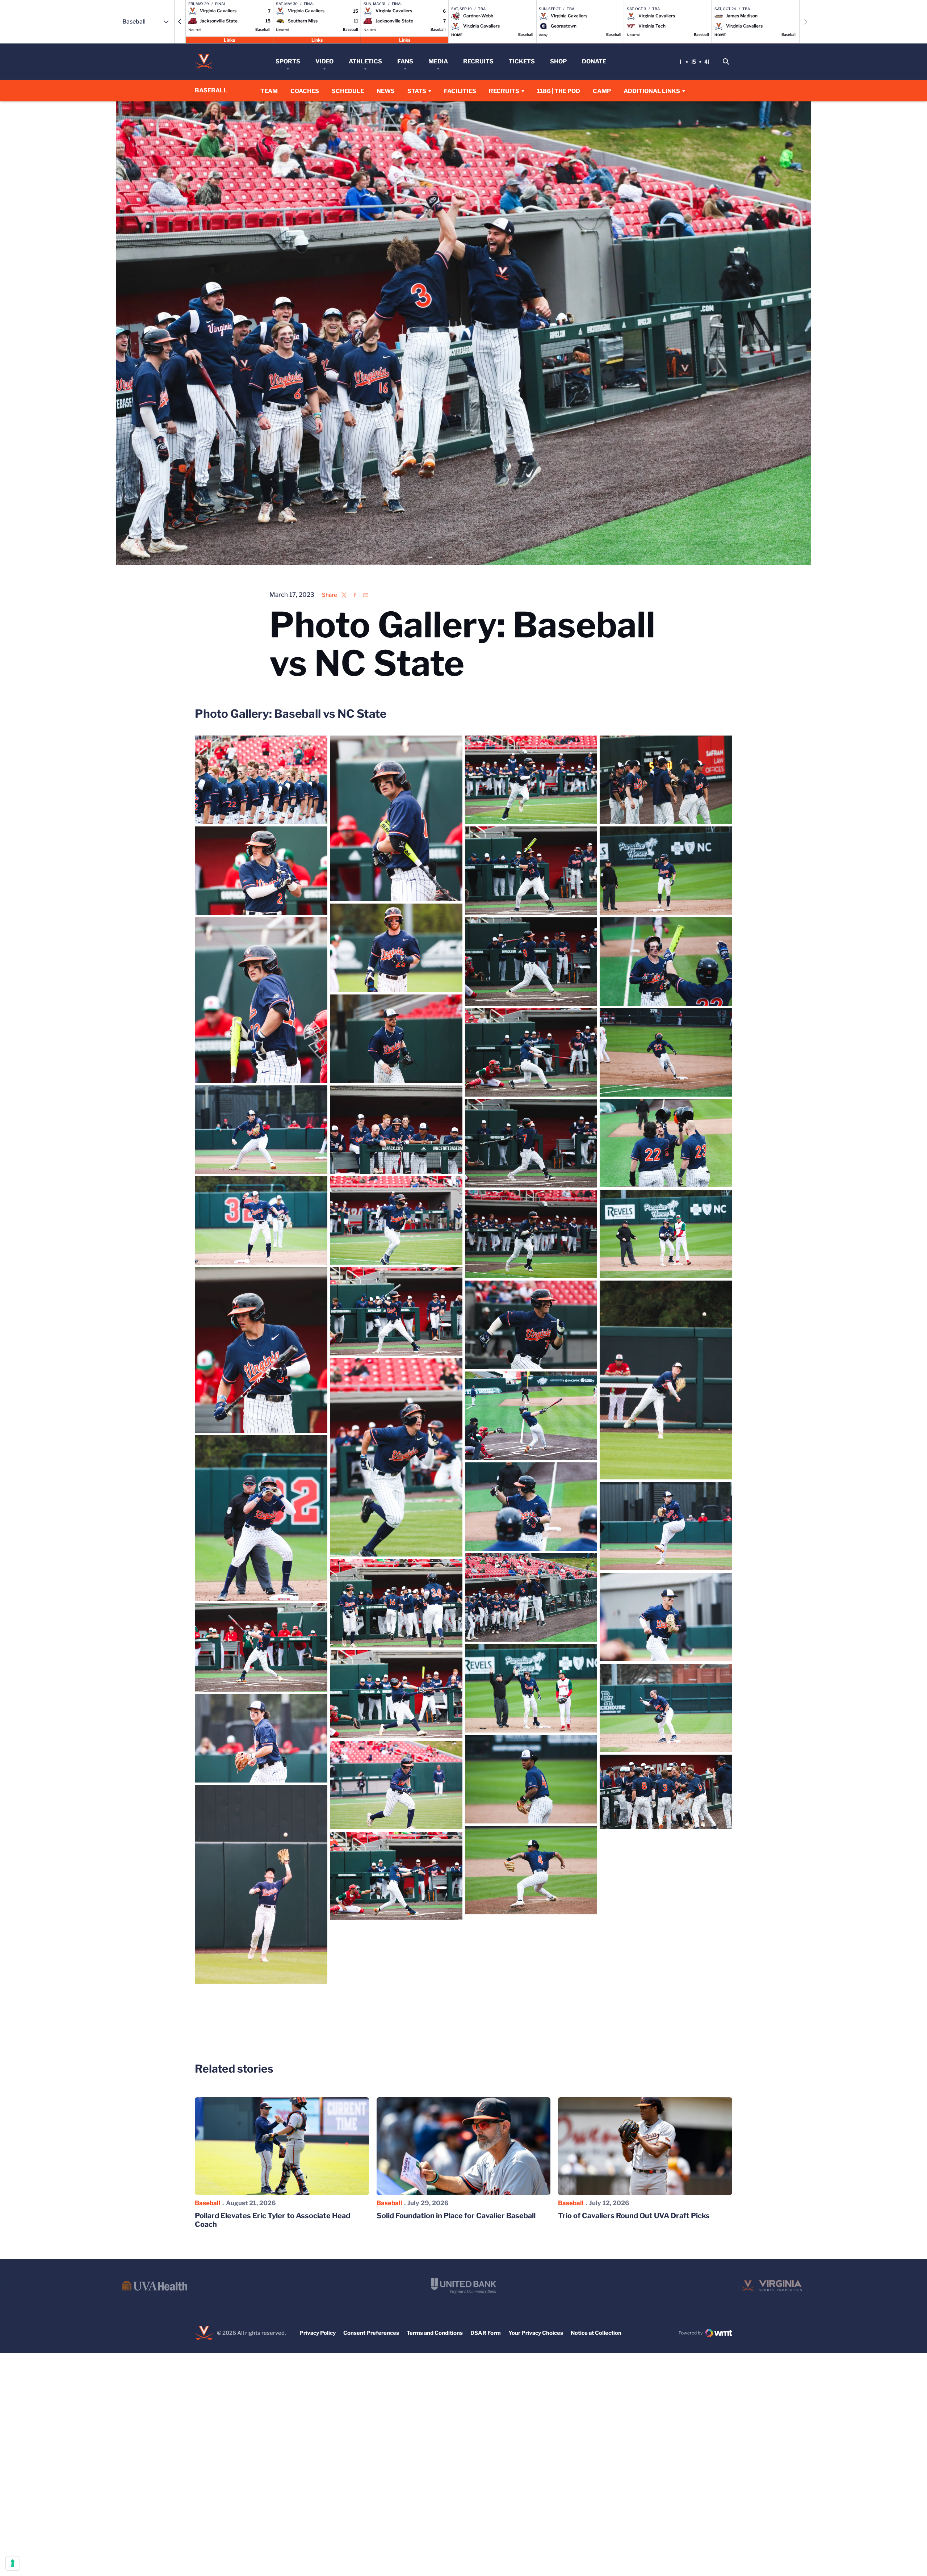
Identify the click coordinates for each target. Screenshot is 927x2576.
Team (269, 91)
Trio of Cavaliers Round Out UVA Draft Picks (634, 2216)
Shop (558, 61)
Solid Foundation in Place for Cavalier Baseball (456, 2216)
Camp (602, 91)
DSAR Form (486, 2333)
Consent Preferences (371, 2333)
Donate (594, 61)
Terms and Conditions (435, 2333)
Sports (288, 61)
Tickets (522, 61)
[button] (180, 22)
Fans (405, 61)
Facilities (460, 91)
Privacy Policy (318, 2333)
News (386, 91)
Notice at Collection (596, 2333)
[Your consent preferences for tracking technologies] (13, 2563)
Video (324, 61)
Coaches (305, 91)
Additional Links (652, 91)
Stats (417, 91)
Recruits (478, 61)
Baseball (208, 2203)
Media (438, 61)
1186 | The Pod (559, 91)
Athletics (365, 61)
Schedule (348, 91)
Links (229, 40)
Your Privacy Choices (536, 2333)
